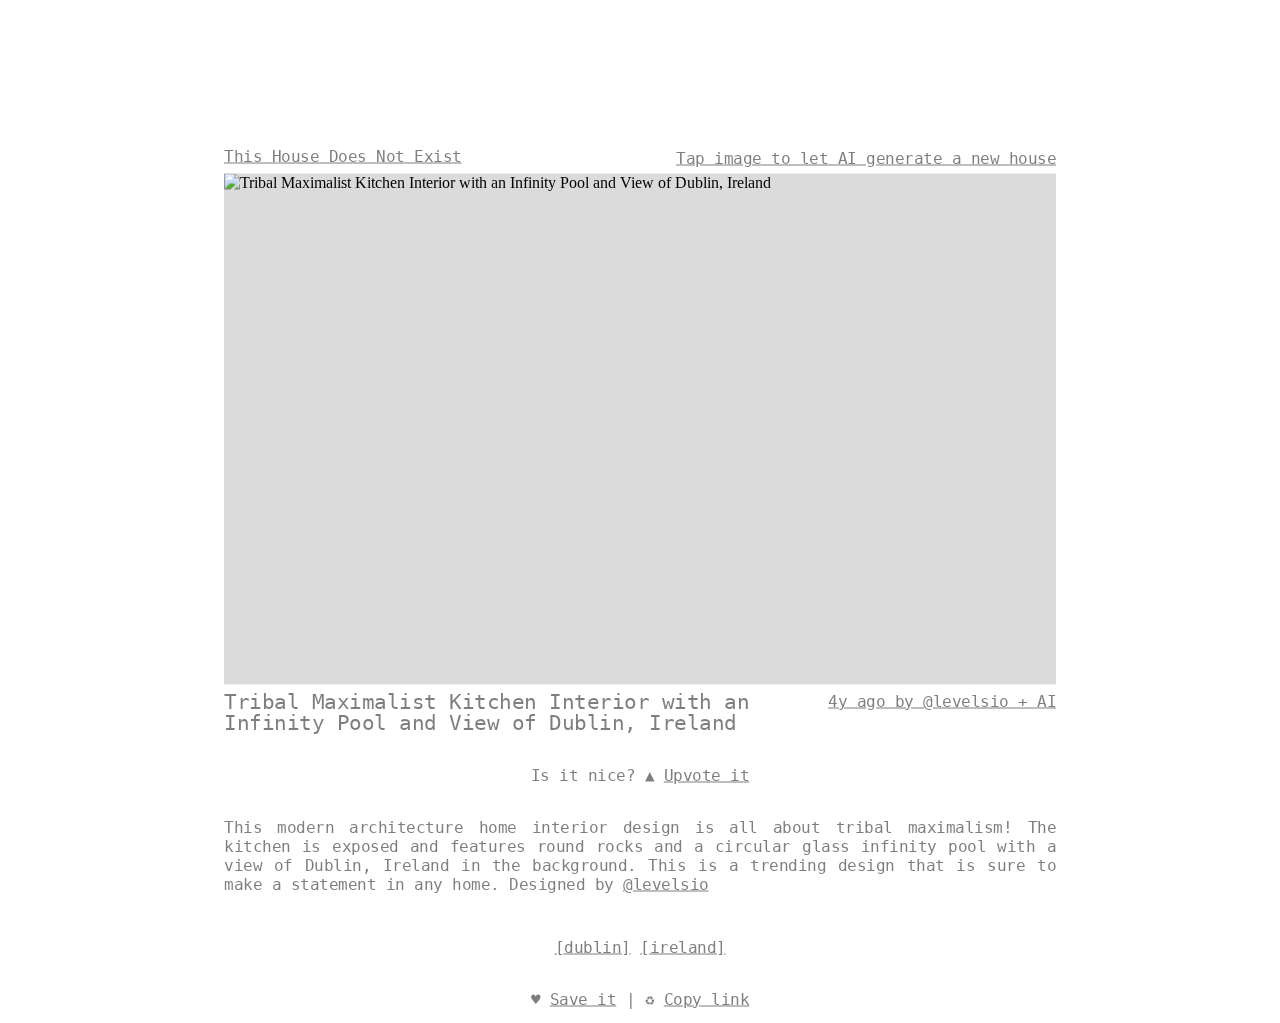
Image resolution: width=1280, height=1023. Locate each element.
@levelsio (666, 883)
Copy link (707, 998)
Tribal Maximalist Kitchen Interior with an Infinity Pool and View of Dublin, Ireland (486, 711)
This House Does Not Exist (343, 155)
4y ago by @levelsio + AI (942, 700)
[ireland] (683, 946)
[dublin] (593, 946)
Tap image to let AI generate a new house (866, 157)
